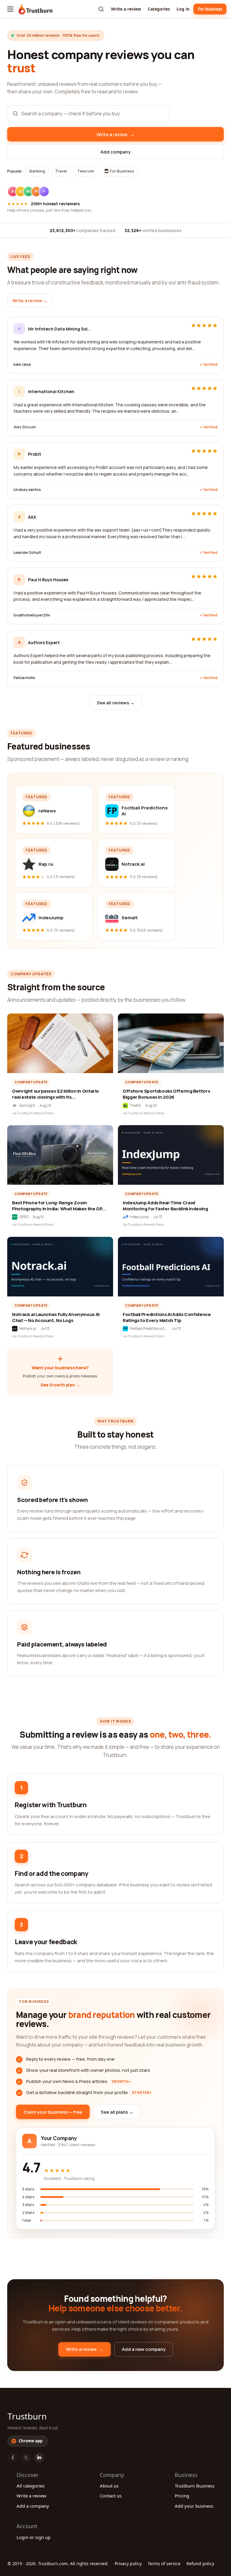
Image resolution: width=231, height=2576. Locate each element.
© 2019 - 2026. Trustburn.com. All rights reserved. (58, 2564)
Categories (159, 9)
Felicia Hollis (24, 678)
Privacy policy (128, 2564)
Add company (115, 152)
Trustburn (27, 2416)
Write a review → (30, 301)
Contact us (111, 2496)
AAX (32, 517)
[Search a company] (101, 9)
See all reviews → (116, 703)
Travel (61, 171)
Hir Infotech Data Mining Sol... (60, 329)
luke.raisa (22, 364)
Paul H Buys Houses (48, 580)
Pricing (182, 2496)
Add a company (33, 2506)
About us (109, 2486)
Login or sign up (34, 2537)
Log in (183, 9)
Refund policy (200, 2564)
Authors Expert (44, 642)
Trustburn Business (195, 2486)
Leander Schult (27, 552)
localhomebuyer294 (32, 615)
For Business (122, 171)
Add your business (194, 2506)
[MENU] (10, 9)
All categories (31, 2486)
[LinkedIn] (39, 2458)
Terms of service (164, 2564)
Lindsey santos (27, 490)
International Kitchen (51, 391)
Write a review (126, 9)
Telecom (86, 171)
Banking (37, 171)
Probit (35, 454)
